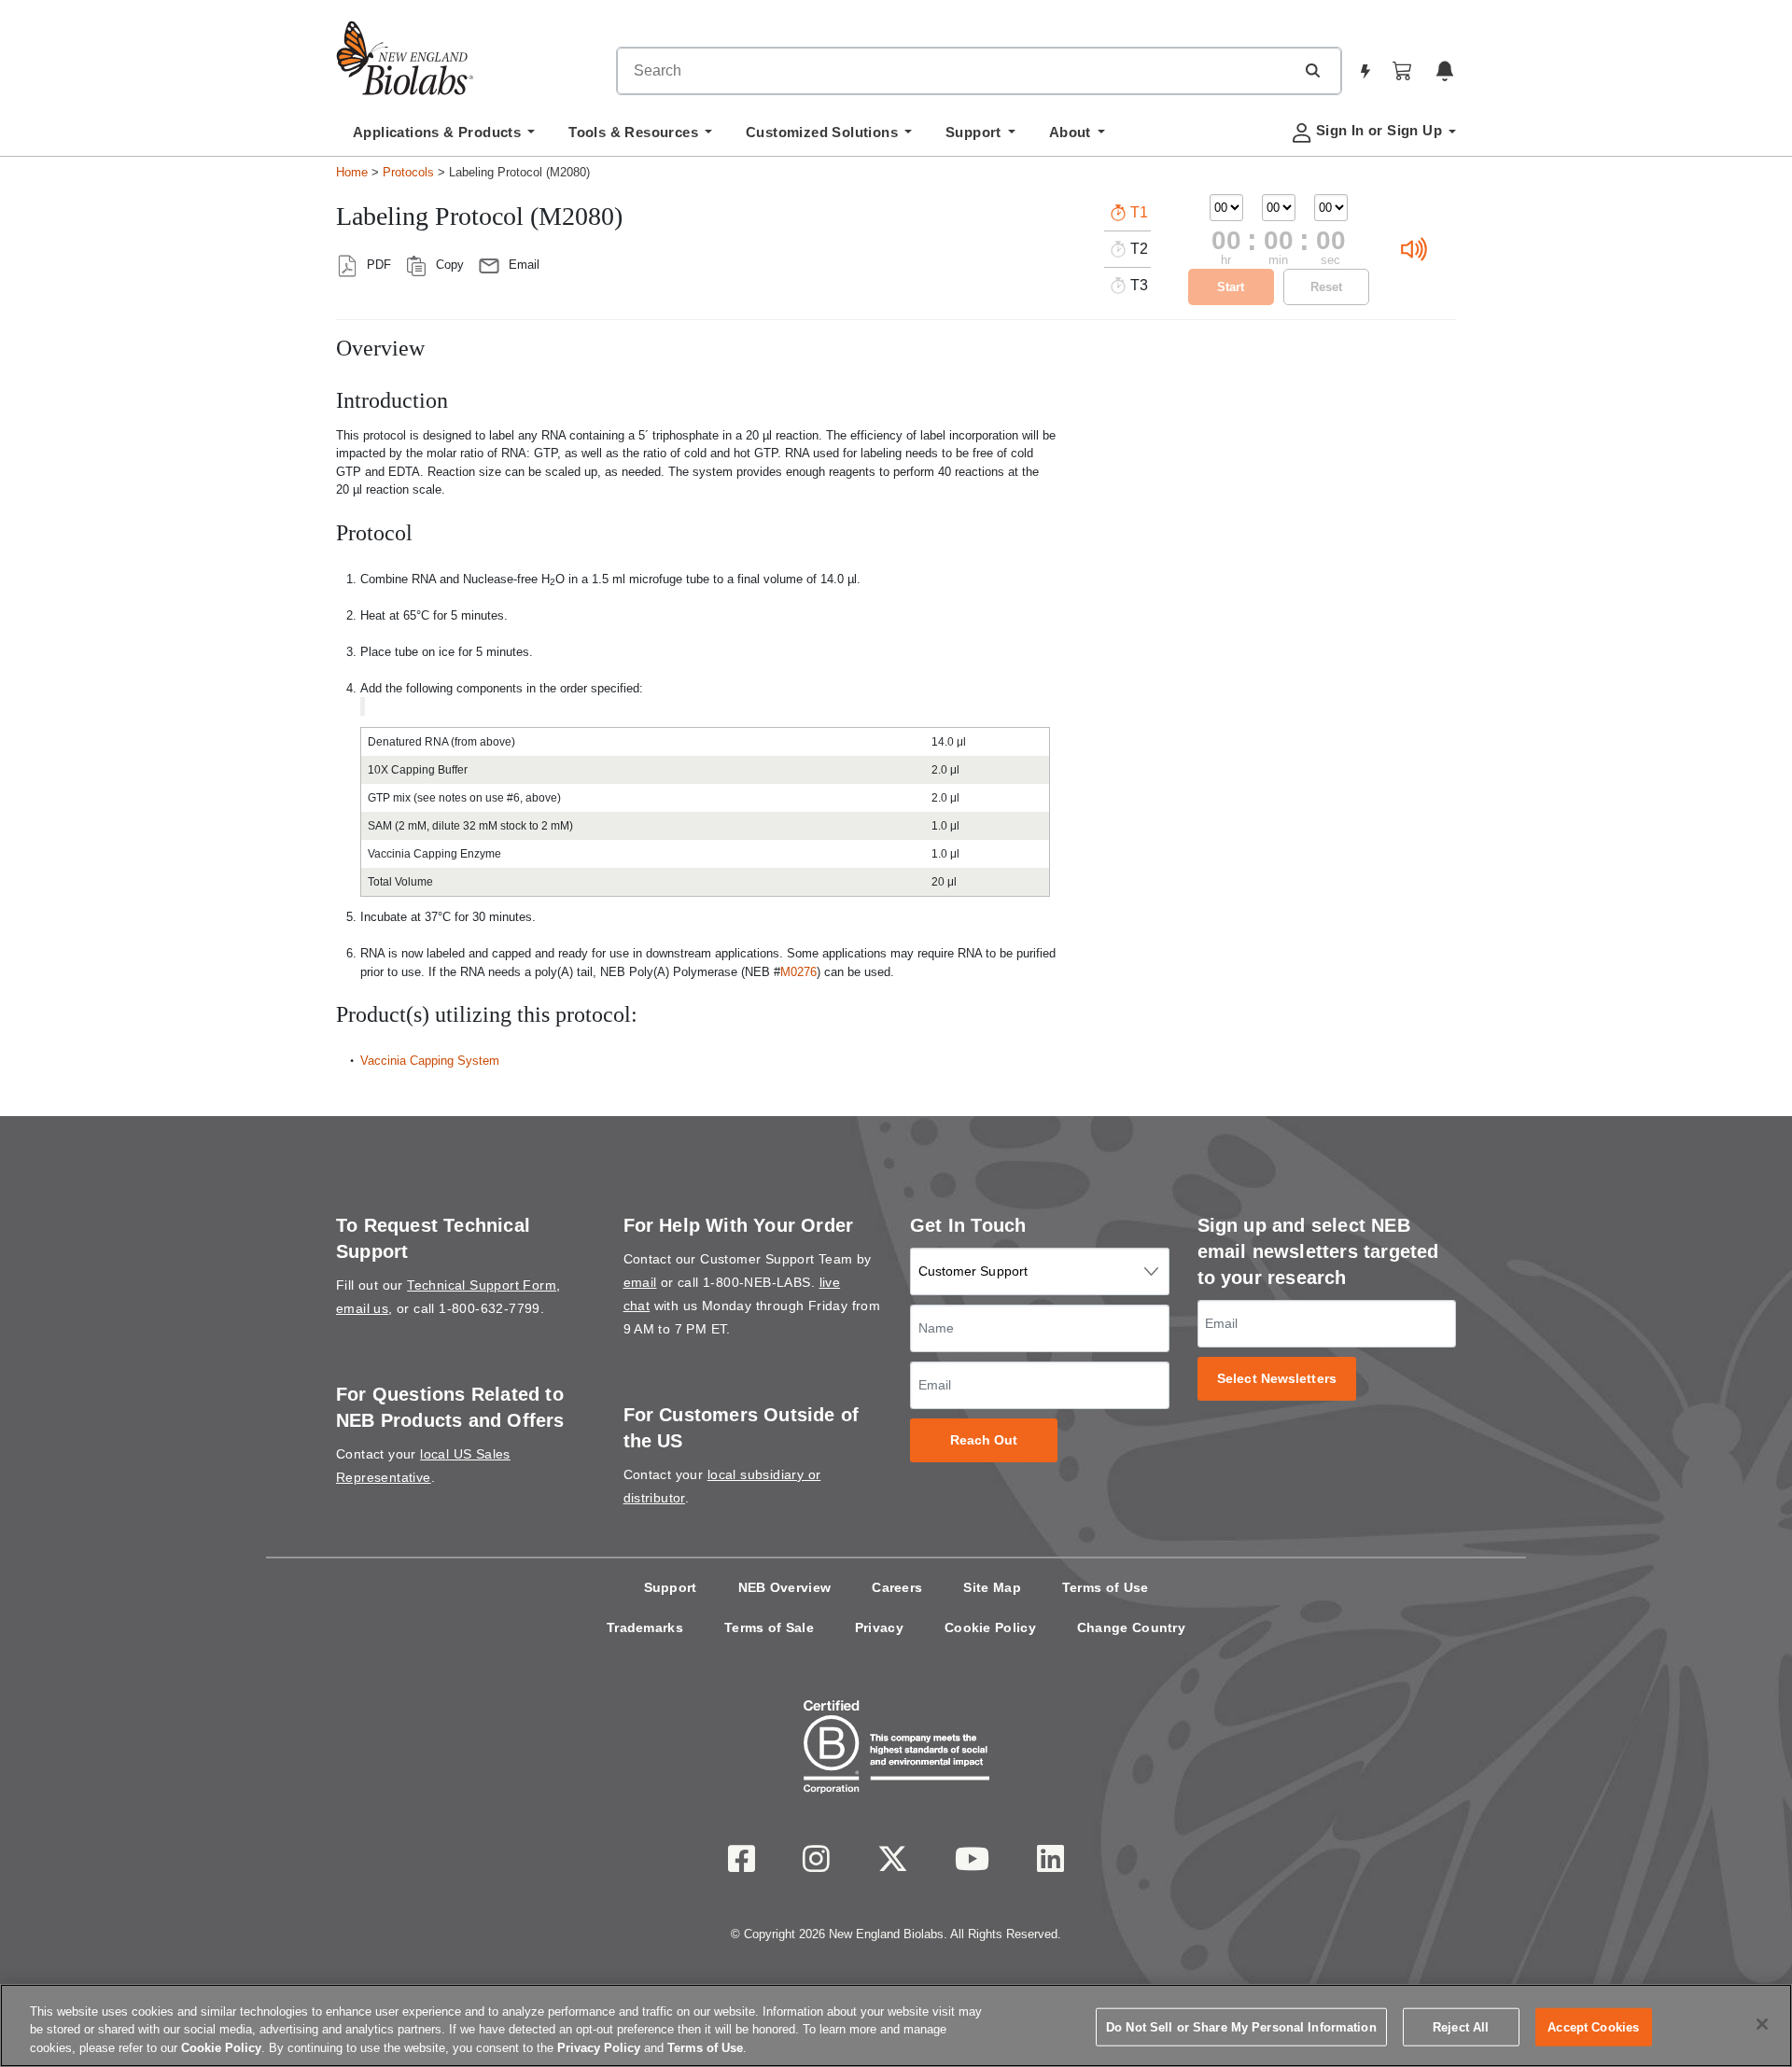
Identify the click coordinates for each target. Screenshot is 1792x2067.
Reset (1326, 287)
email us (362, 1308)
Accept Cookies (1593, 2026)
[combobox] (956, 71)
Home (352, 172)
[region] (896, 2025)
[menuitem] (444, 137)
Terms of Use (1106, 1587)
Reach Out (984, 1440)
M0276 (798, 972)
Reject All (1461, 2026)
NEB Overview (785, 1587)
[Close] (1762, 2024)
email (640, 1282)
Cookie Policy (990, 1627)
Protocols (408, 172)
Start (1231, 287)
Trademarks (645, 1627)
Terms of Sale (769, 1627)
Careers (897, 1587)
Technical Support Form (482, 1285)
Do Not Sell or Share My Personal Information (1241, 2026)
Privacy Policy (599, 2048)
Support (671, 1587)
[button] (1312, 70)
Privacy (879, 1627)
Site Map (992, 1587)
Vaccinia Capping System (430, 1061)
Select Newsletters (1277, 1379)
